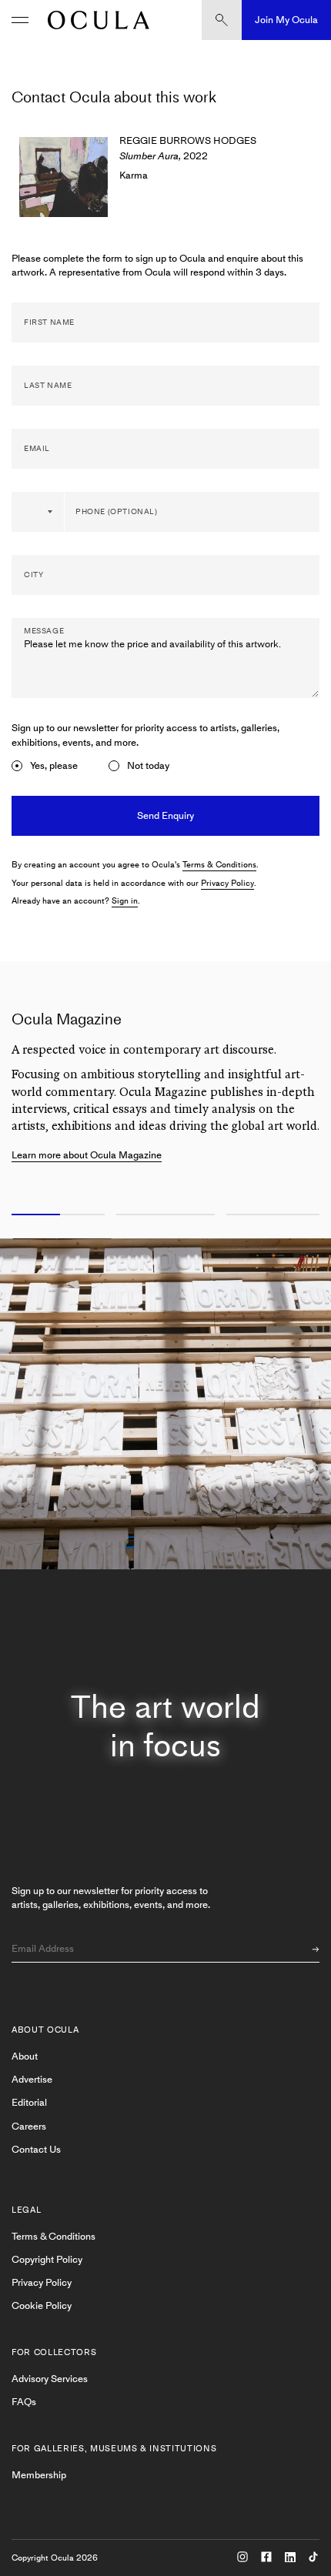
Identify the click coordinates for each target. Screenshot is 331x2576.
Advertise (32, 2079)
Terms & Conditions (219, 865)
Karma (134, 175)
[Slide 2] (165, 1215)
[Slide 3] (276, 1215)
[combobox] (38, 512)
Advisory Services (50, 2379)
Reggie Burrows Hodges (188, 140)
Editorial (29, 2102)
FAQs (24, 2402)
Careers (29, 2126)
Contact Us (36, 2149)
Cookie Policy (42, 2305)
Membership (39, 2475)
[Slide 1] (55, 1215)
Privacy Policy (227, 883)
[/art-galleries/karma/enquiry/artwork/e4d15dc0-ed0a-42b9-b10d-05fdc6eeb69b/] (95, 20)
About (25, 2056)
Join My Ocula (286, 20)
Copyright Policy (47, 2259)
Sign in (125, 901)
